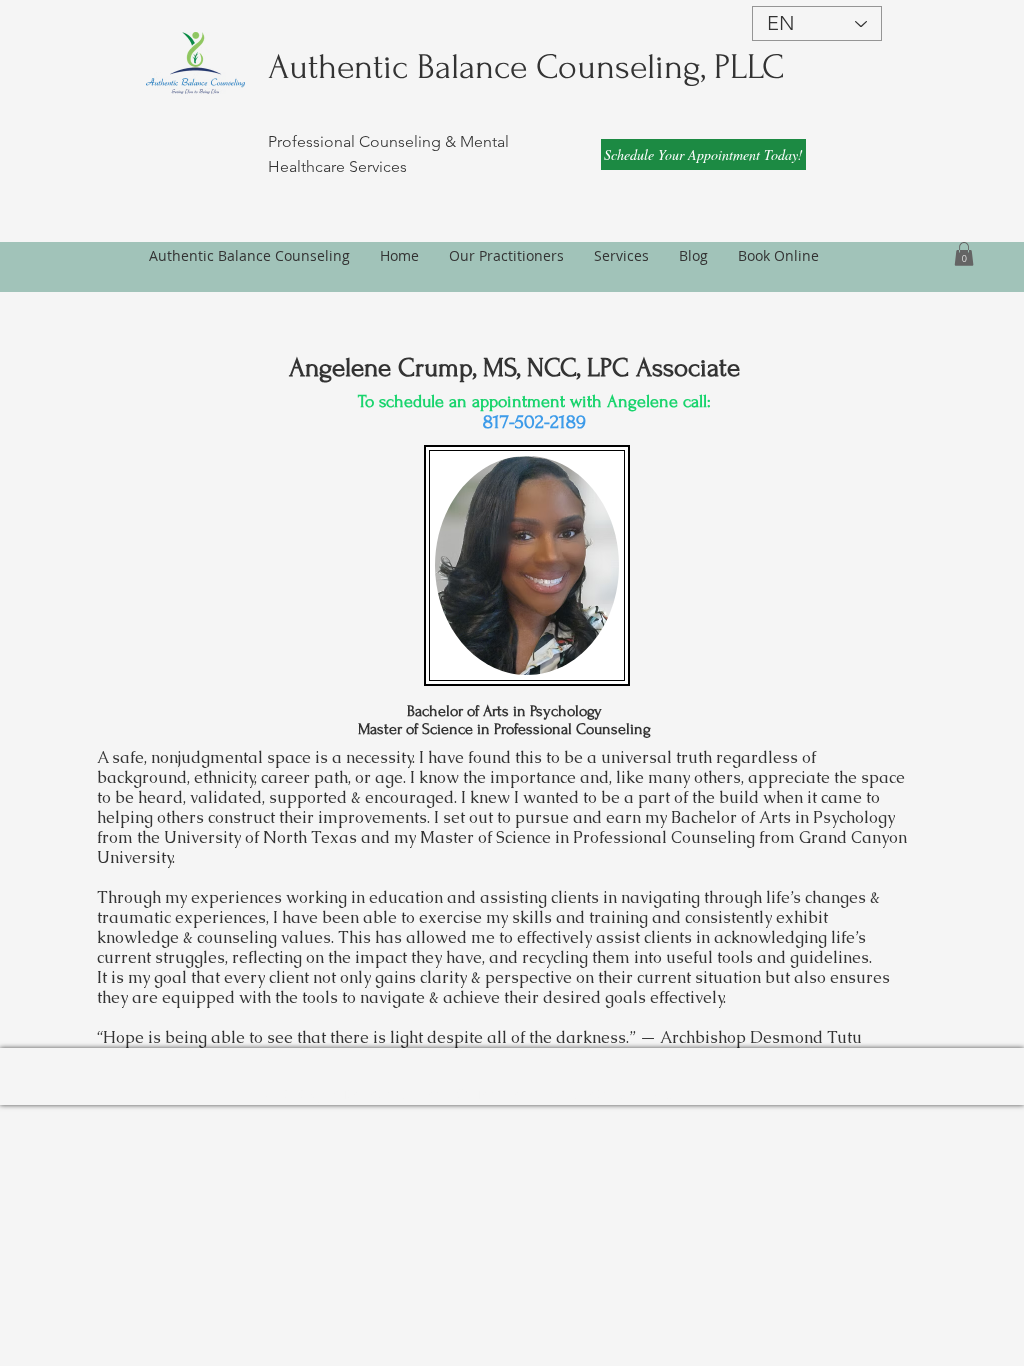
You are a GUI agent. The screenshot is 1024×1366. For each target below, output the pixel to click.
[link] (964, 254)
